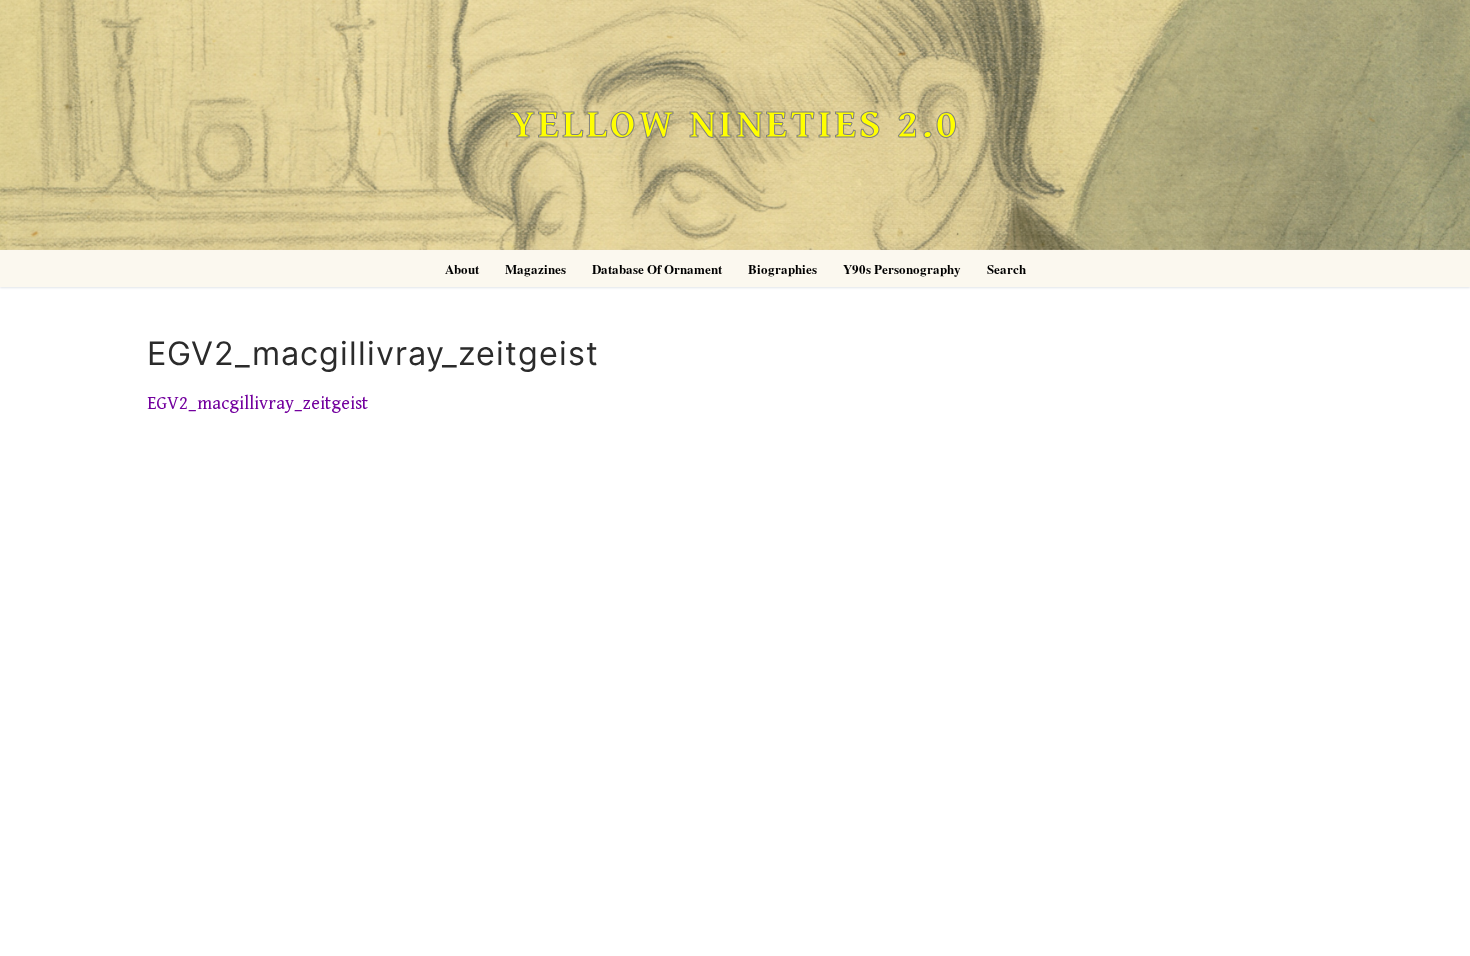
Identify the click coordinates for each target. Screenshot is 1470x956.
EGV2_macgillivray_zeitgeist (257, 403)
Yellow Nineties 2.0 (735, 125)
